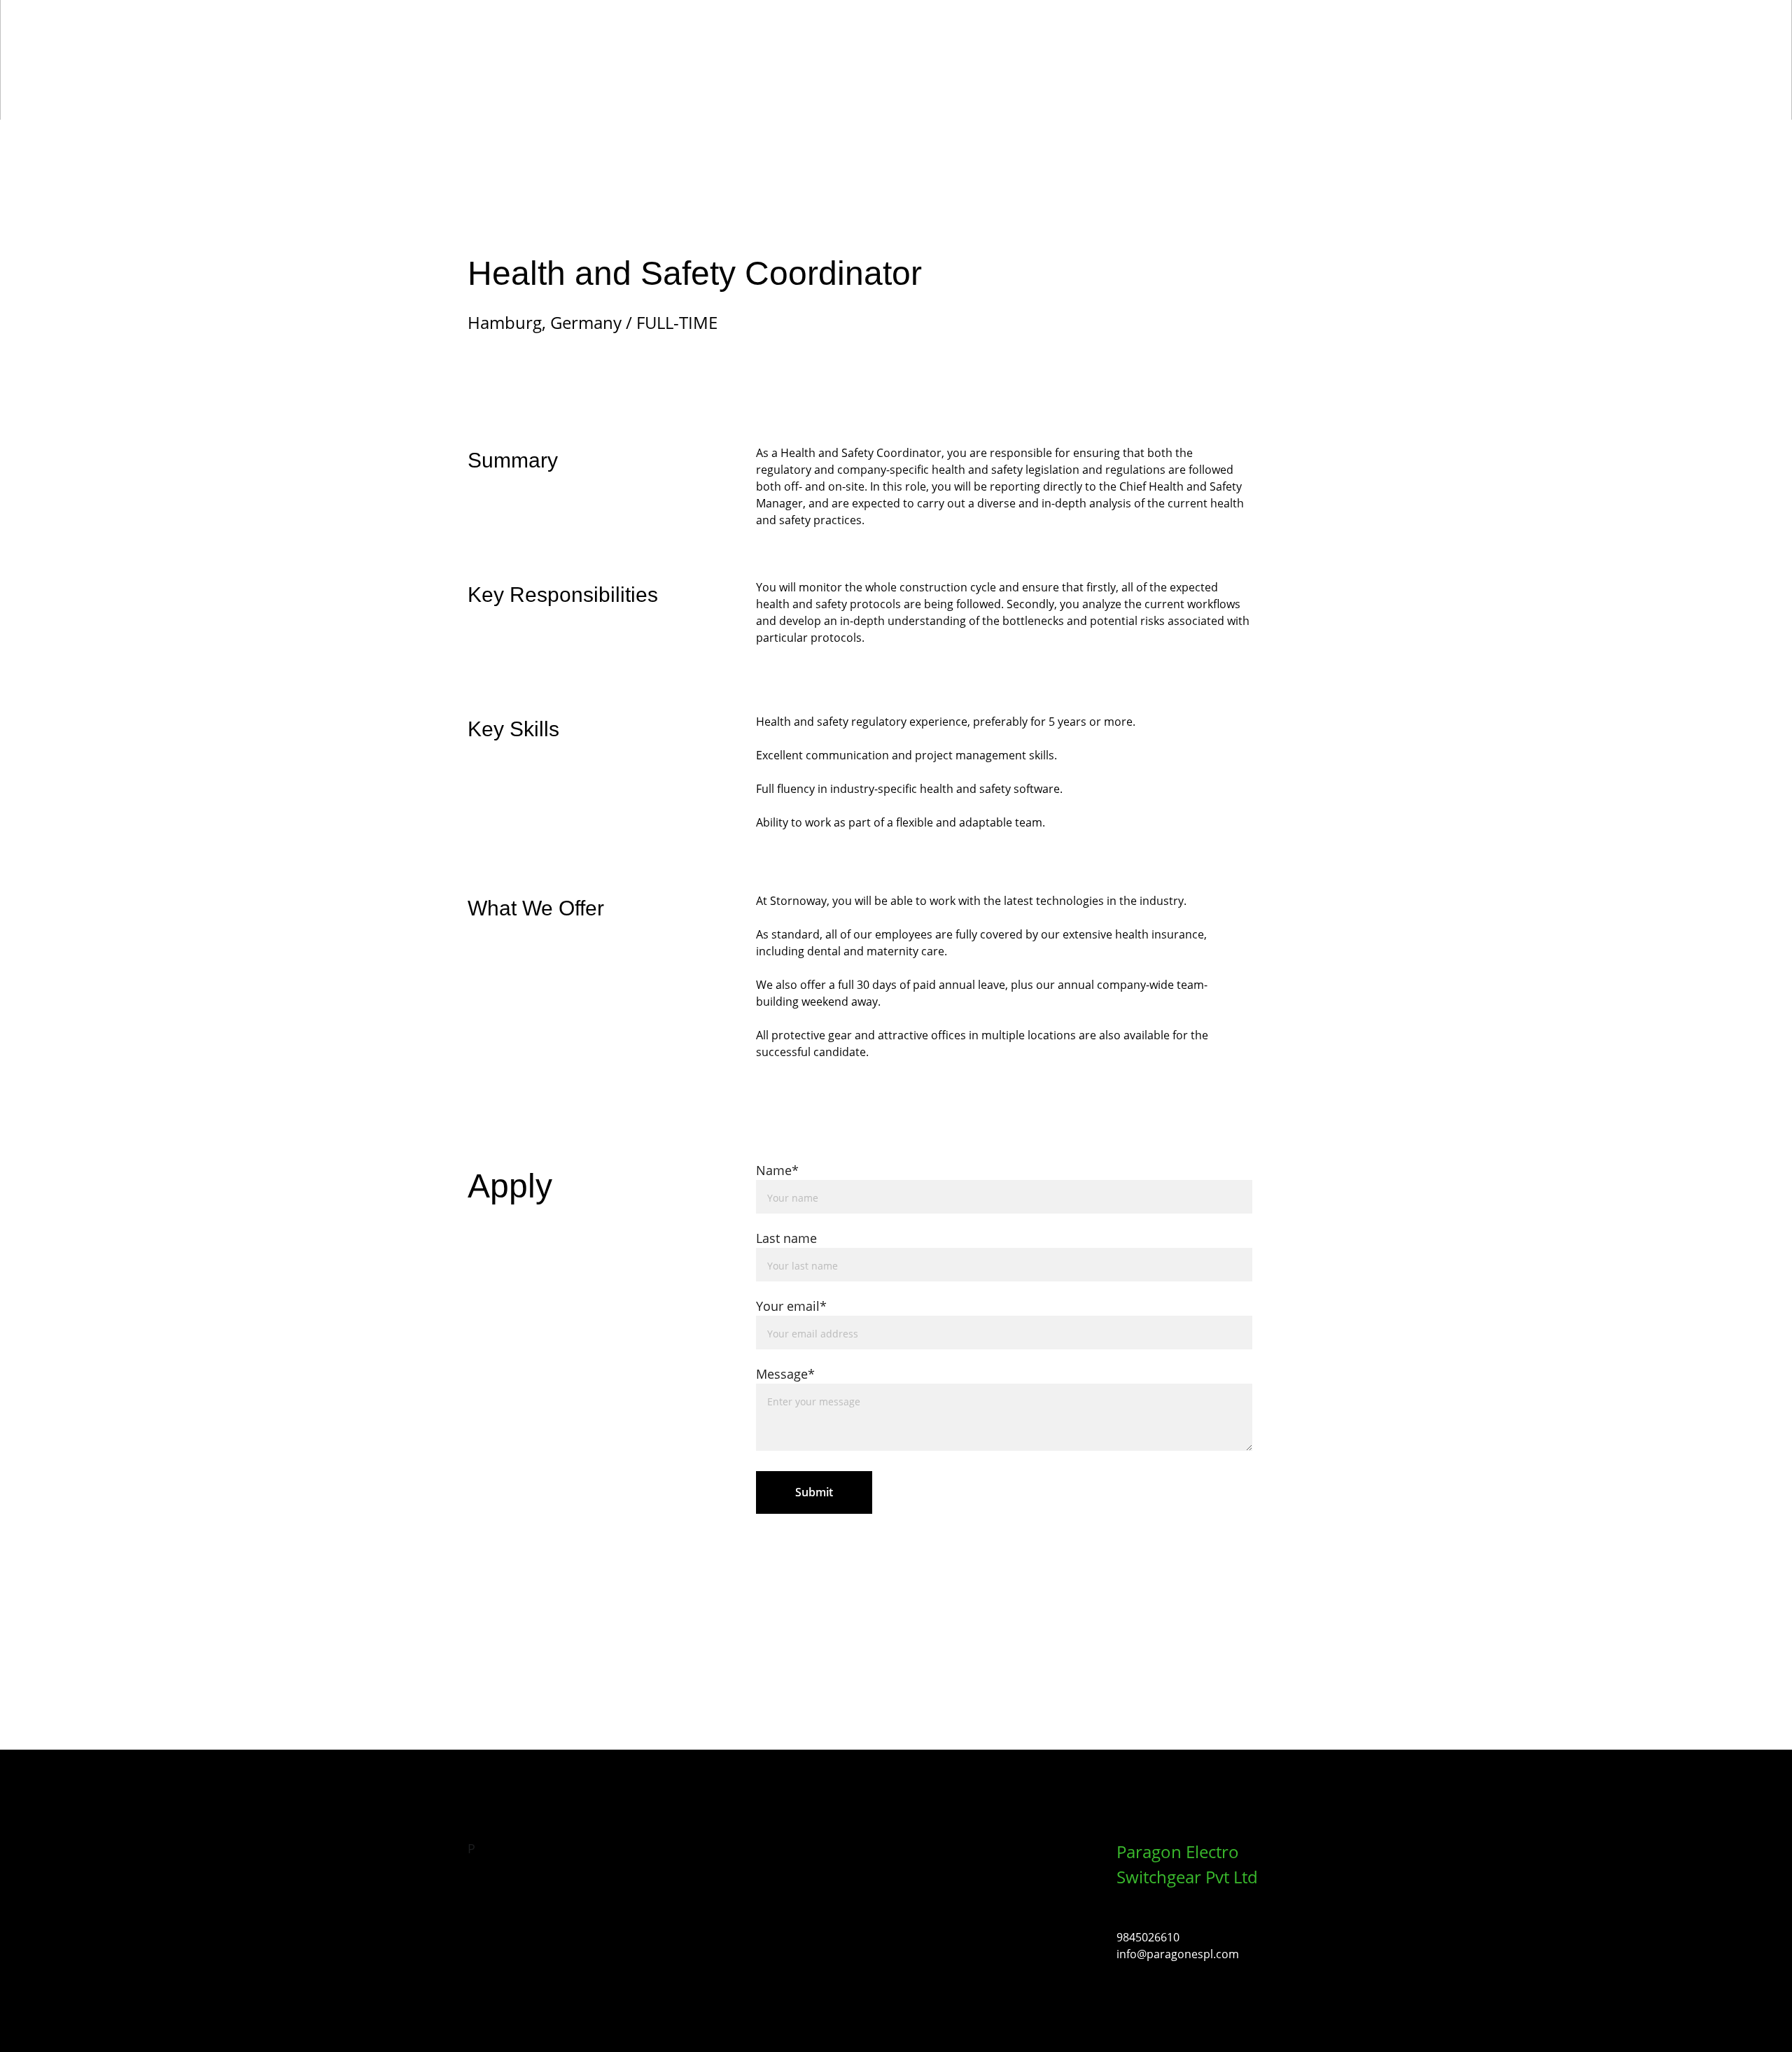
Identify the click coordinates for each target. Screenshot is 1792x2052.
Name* (777, 1170)
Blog (1302, 43)
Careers (1148, 43)
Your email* (791, 1306)
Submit (814, 1492)
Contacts (1230, 43)
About (909, 43)
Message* (785, 1374)
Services (1069, 43)
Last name (786, 1238)
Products (986, 43)
